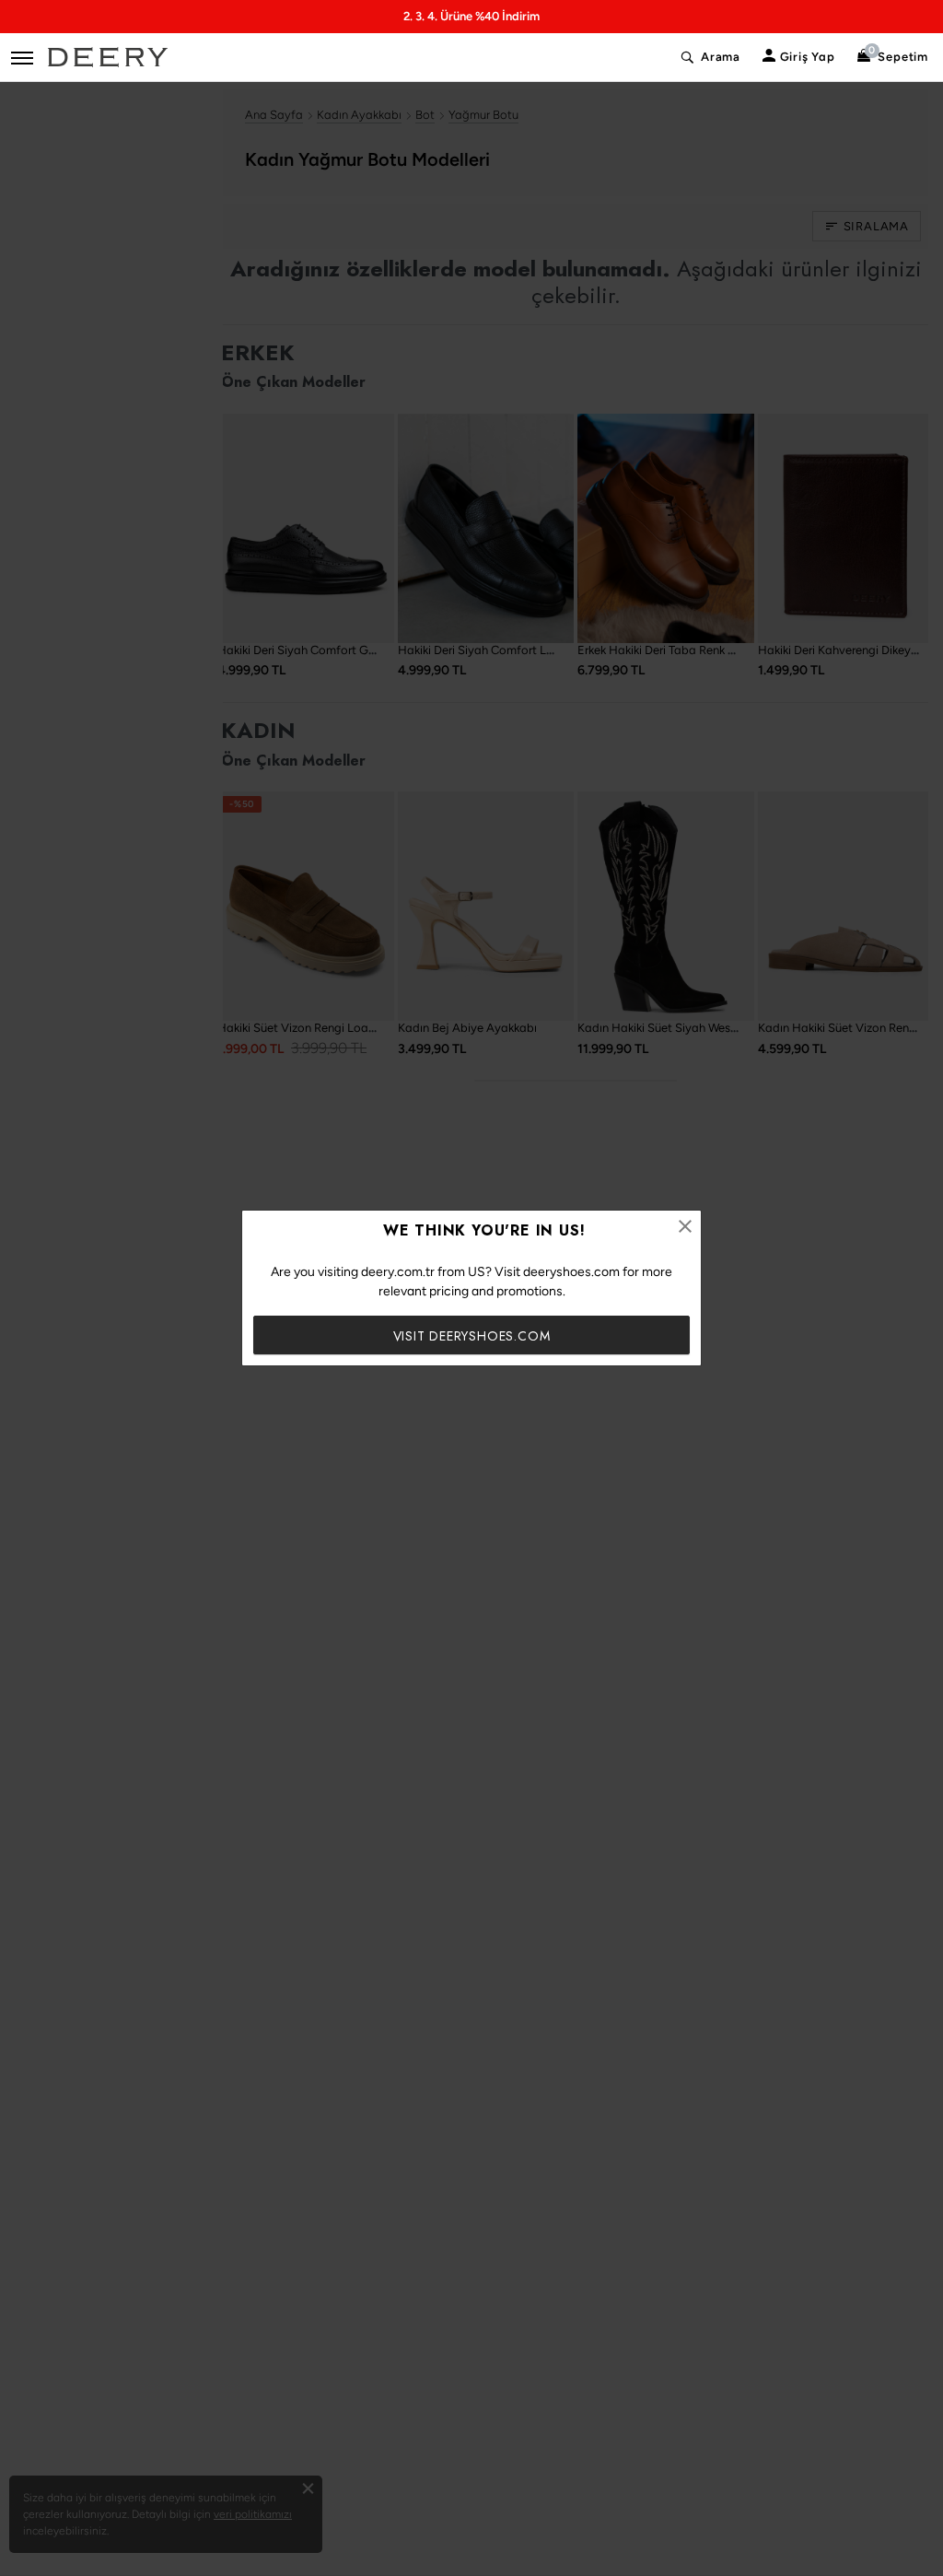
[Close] (685, 1226)
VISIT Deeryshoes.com (472, 1336)
